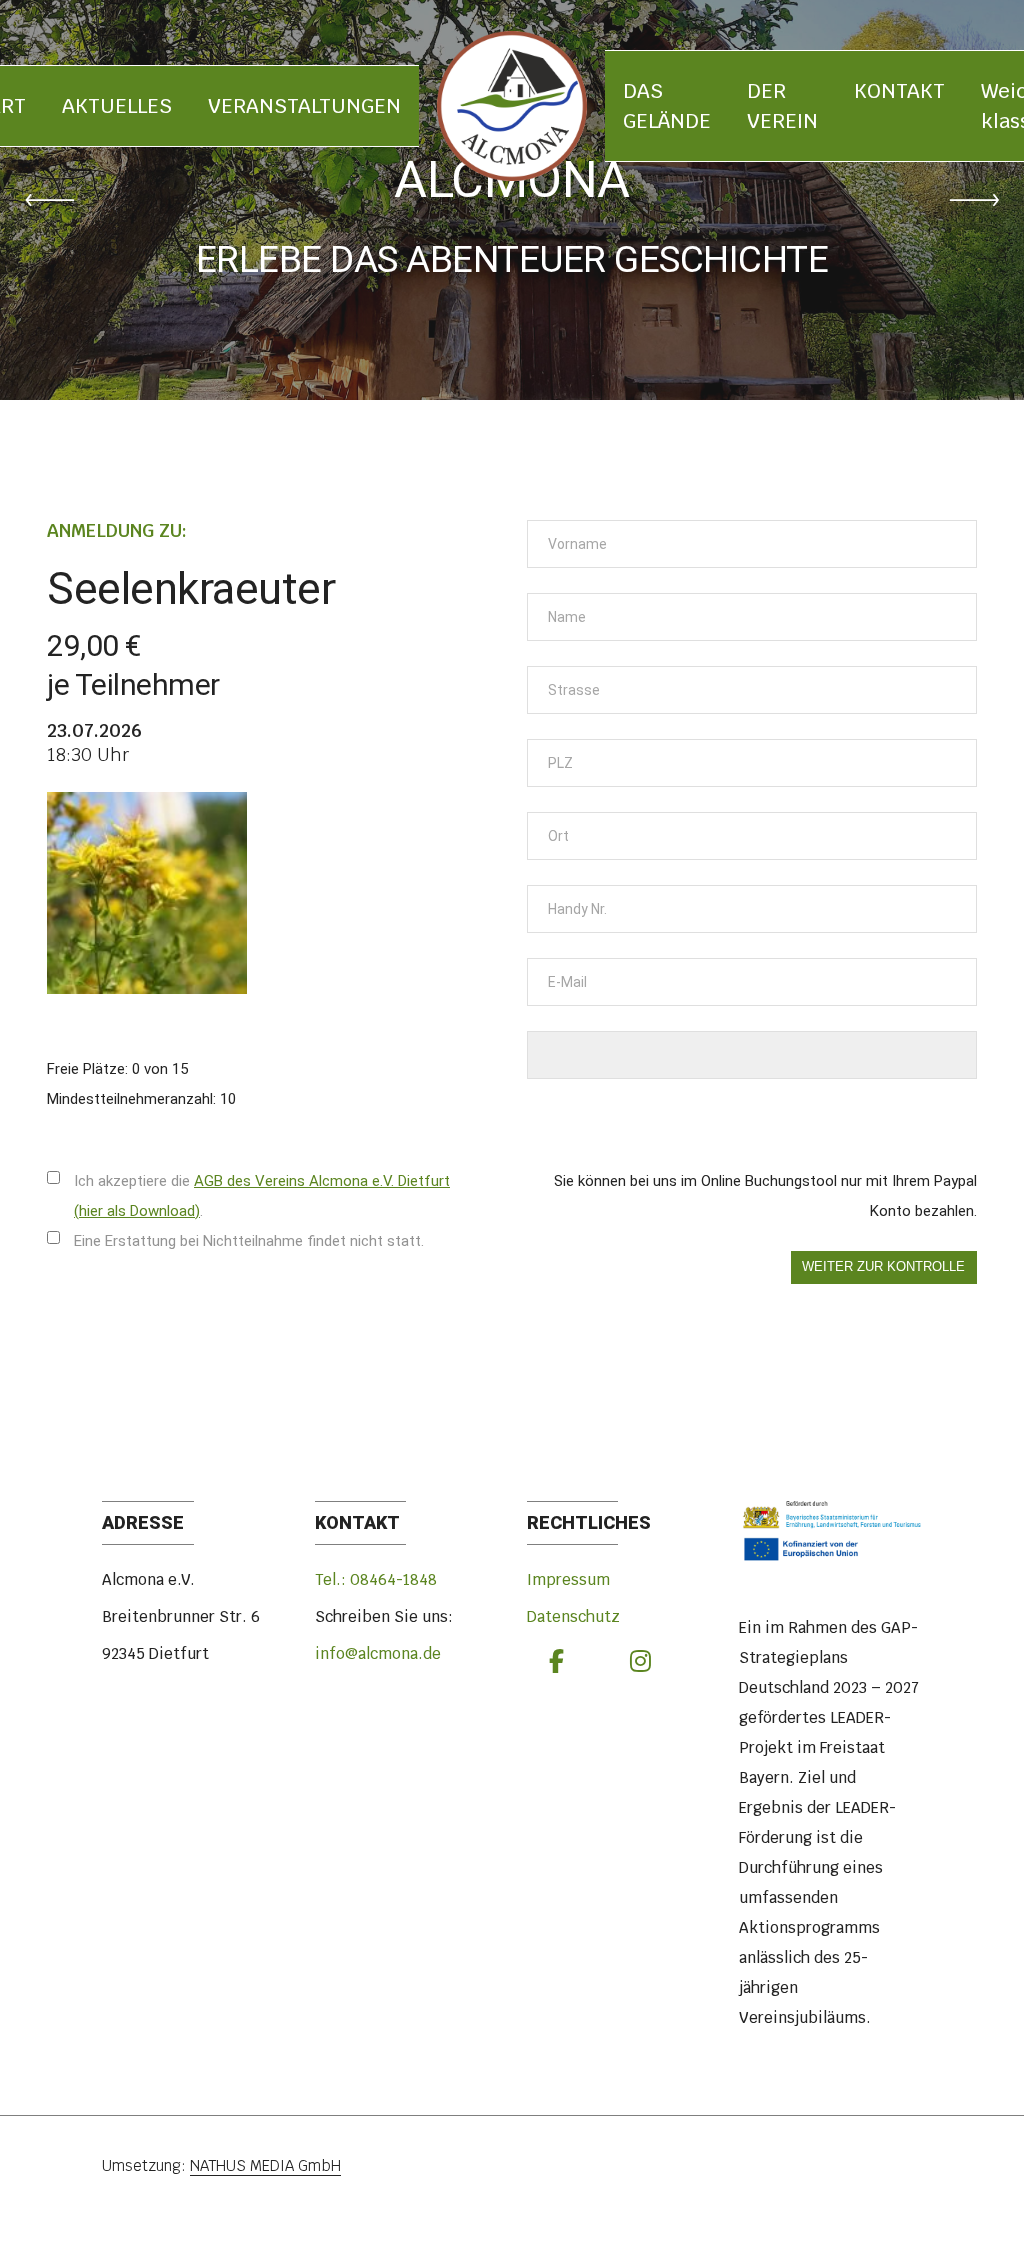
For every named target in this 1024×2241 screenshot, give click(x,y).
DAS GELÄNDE (667, 106)
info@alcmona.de (378, 1653)
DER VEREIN (782, 106)
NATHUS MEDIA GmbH (265, 2165)
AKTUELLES (117, 106)
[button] (50, 200)
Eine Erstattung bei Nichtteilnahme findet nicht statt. (249, 1241)
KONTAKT (899, 91)
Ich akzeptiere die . (262, 1196)
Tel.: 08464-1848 (376, 1579)
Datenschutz (573, 1616)
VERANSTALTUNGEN (304, 106)
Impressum (568, 1579)
